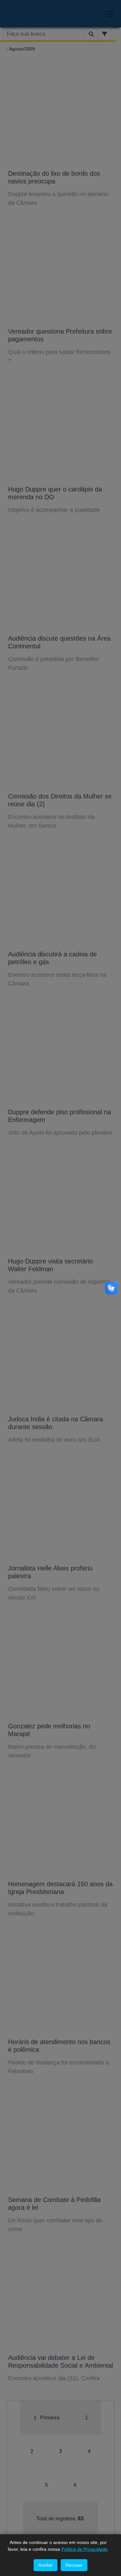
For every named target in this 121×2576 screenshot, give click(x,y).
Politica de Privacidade (84, 2549)
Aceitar (45, 2565)
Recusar (74, 2565)
